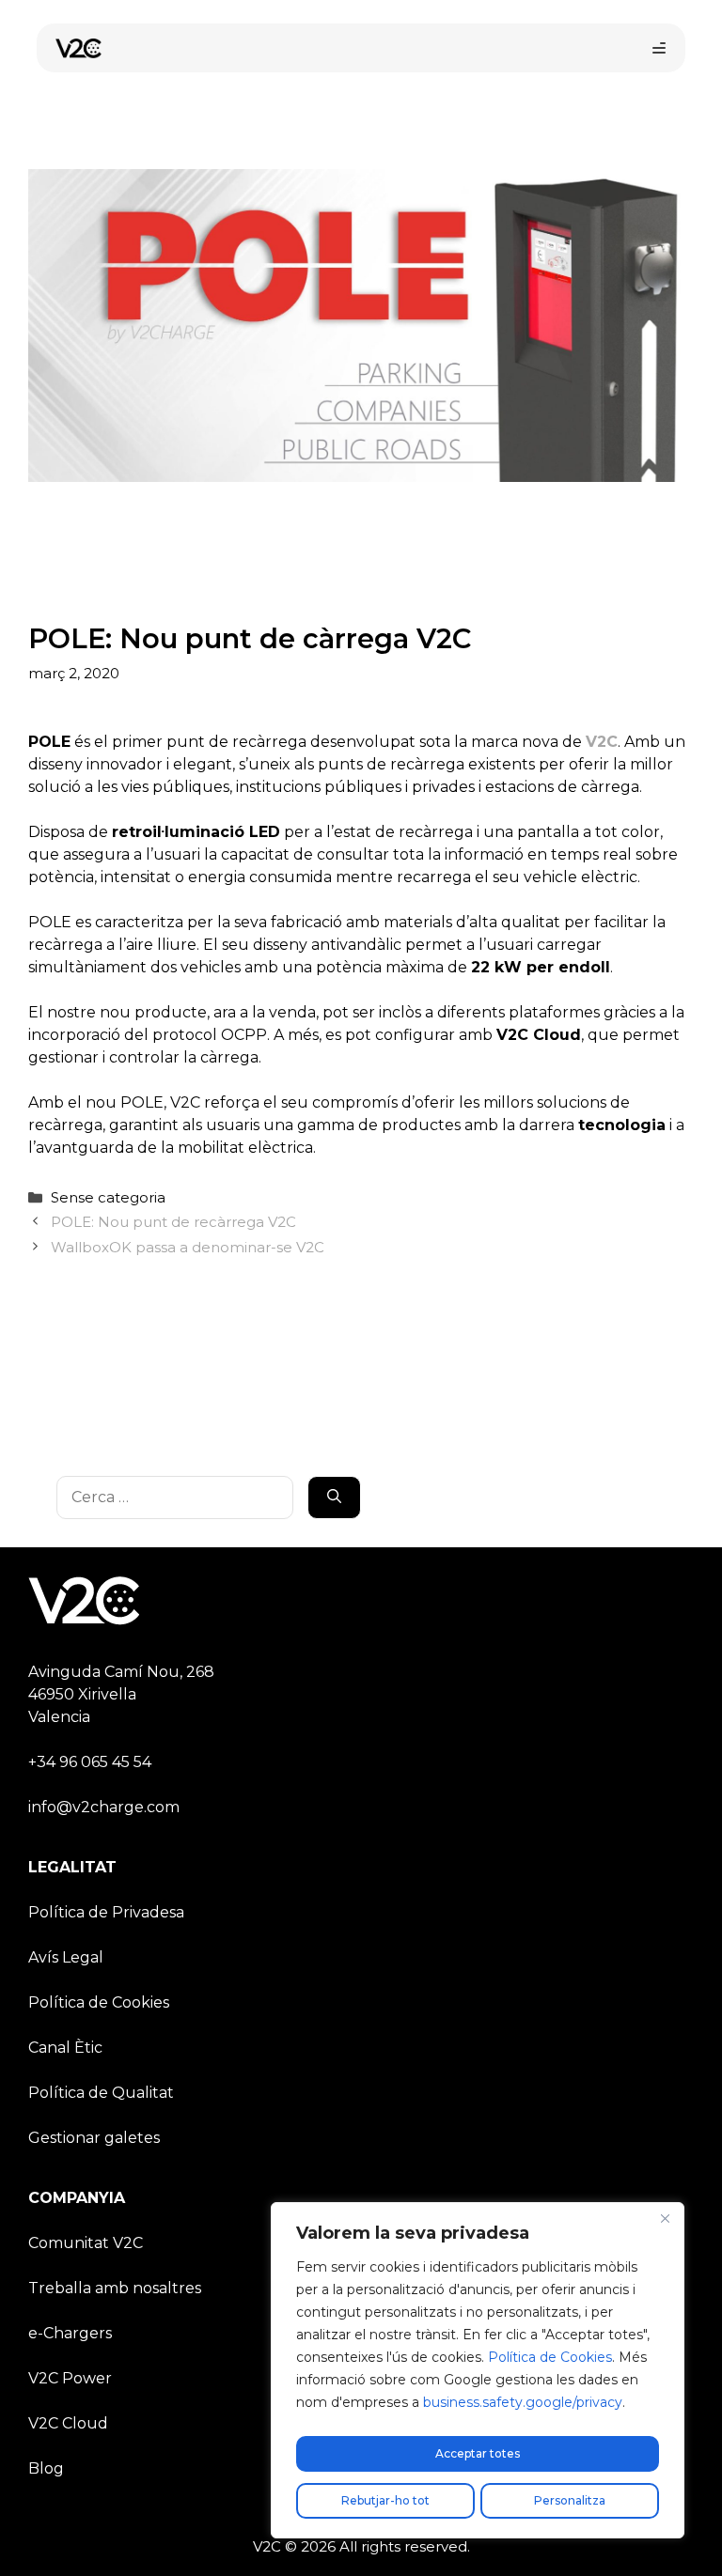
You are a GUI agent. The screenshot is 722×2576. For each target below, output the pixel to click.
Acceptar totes (478, 2453)
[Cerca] (334, 1497)
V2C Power (70, 2378)
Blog (46, 2468)
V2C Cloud (68, 2423)
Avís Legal (66, 1957)
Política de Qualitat (101, 2093)
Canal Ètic (65, 2048)
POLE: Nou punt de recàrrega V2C (173, 1222)
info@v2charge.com (104, 1807)
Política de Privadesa (106, 1912)
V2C (602, 742)
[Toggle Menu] (659, 48)
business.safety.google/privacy (523, 2402)
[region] (478, 2370)
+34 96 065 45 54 (90, 1762)
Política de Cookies (550, 2357)
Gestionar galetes (94, 2138)
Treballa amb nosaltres (115, 2288)
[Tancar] (665, 2218)
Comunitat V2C (86, 2243)
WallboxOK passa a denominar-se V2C (188, 1247)
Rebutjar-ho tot (385, 2500)
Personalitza (570, 2500)
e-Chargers (70, 2333)
